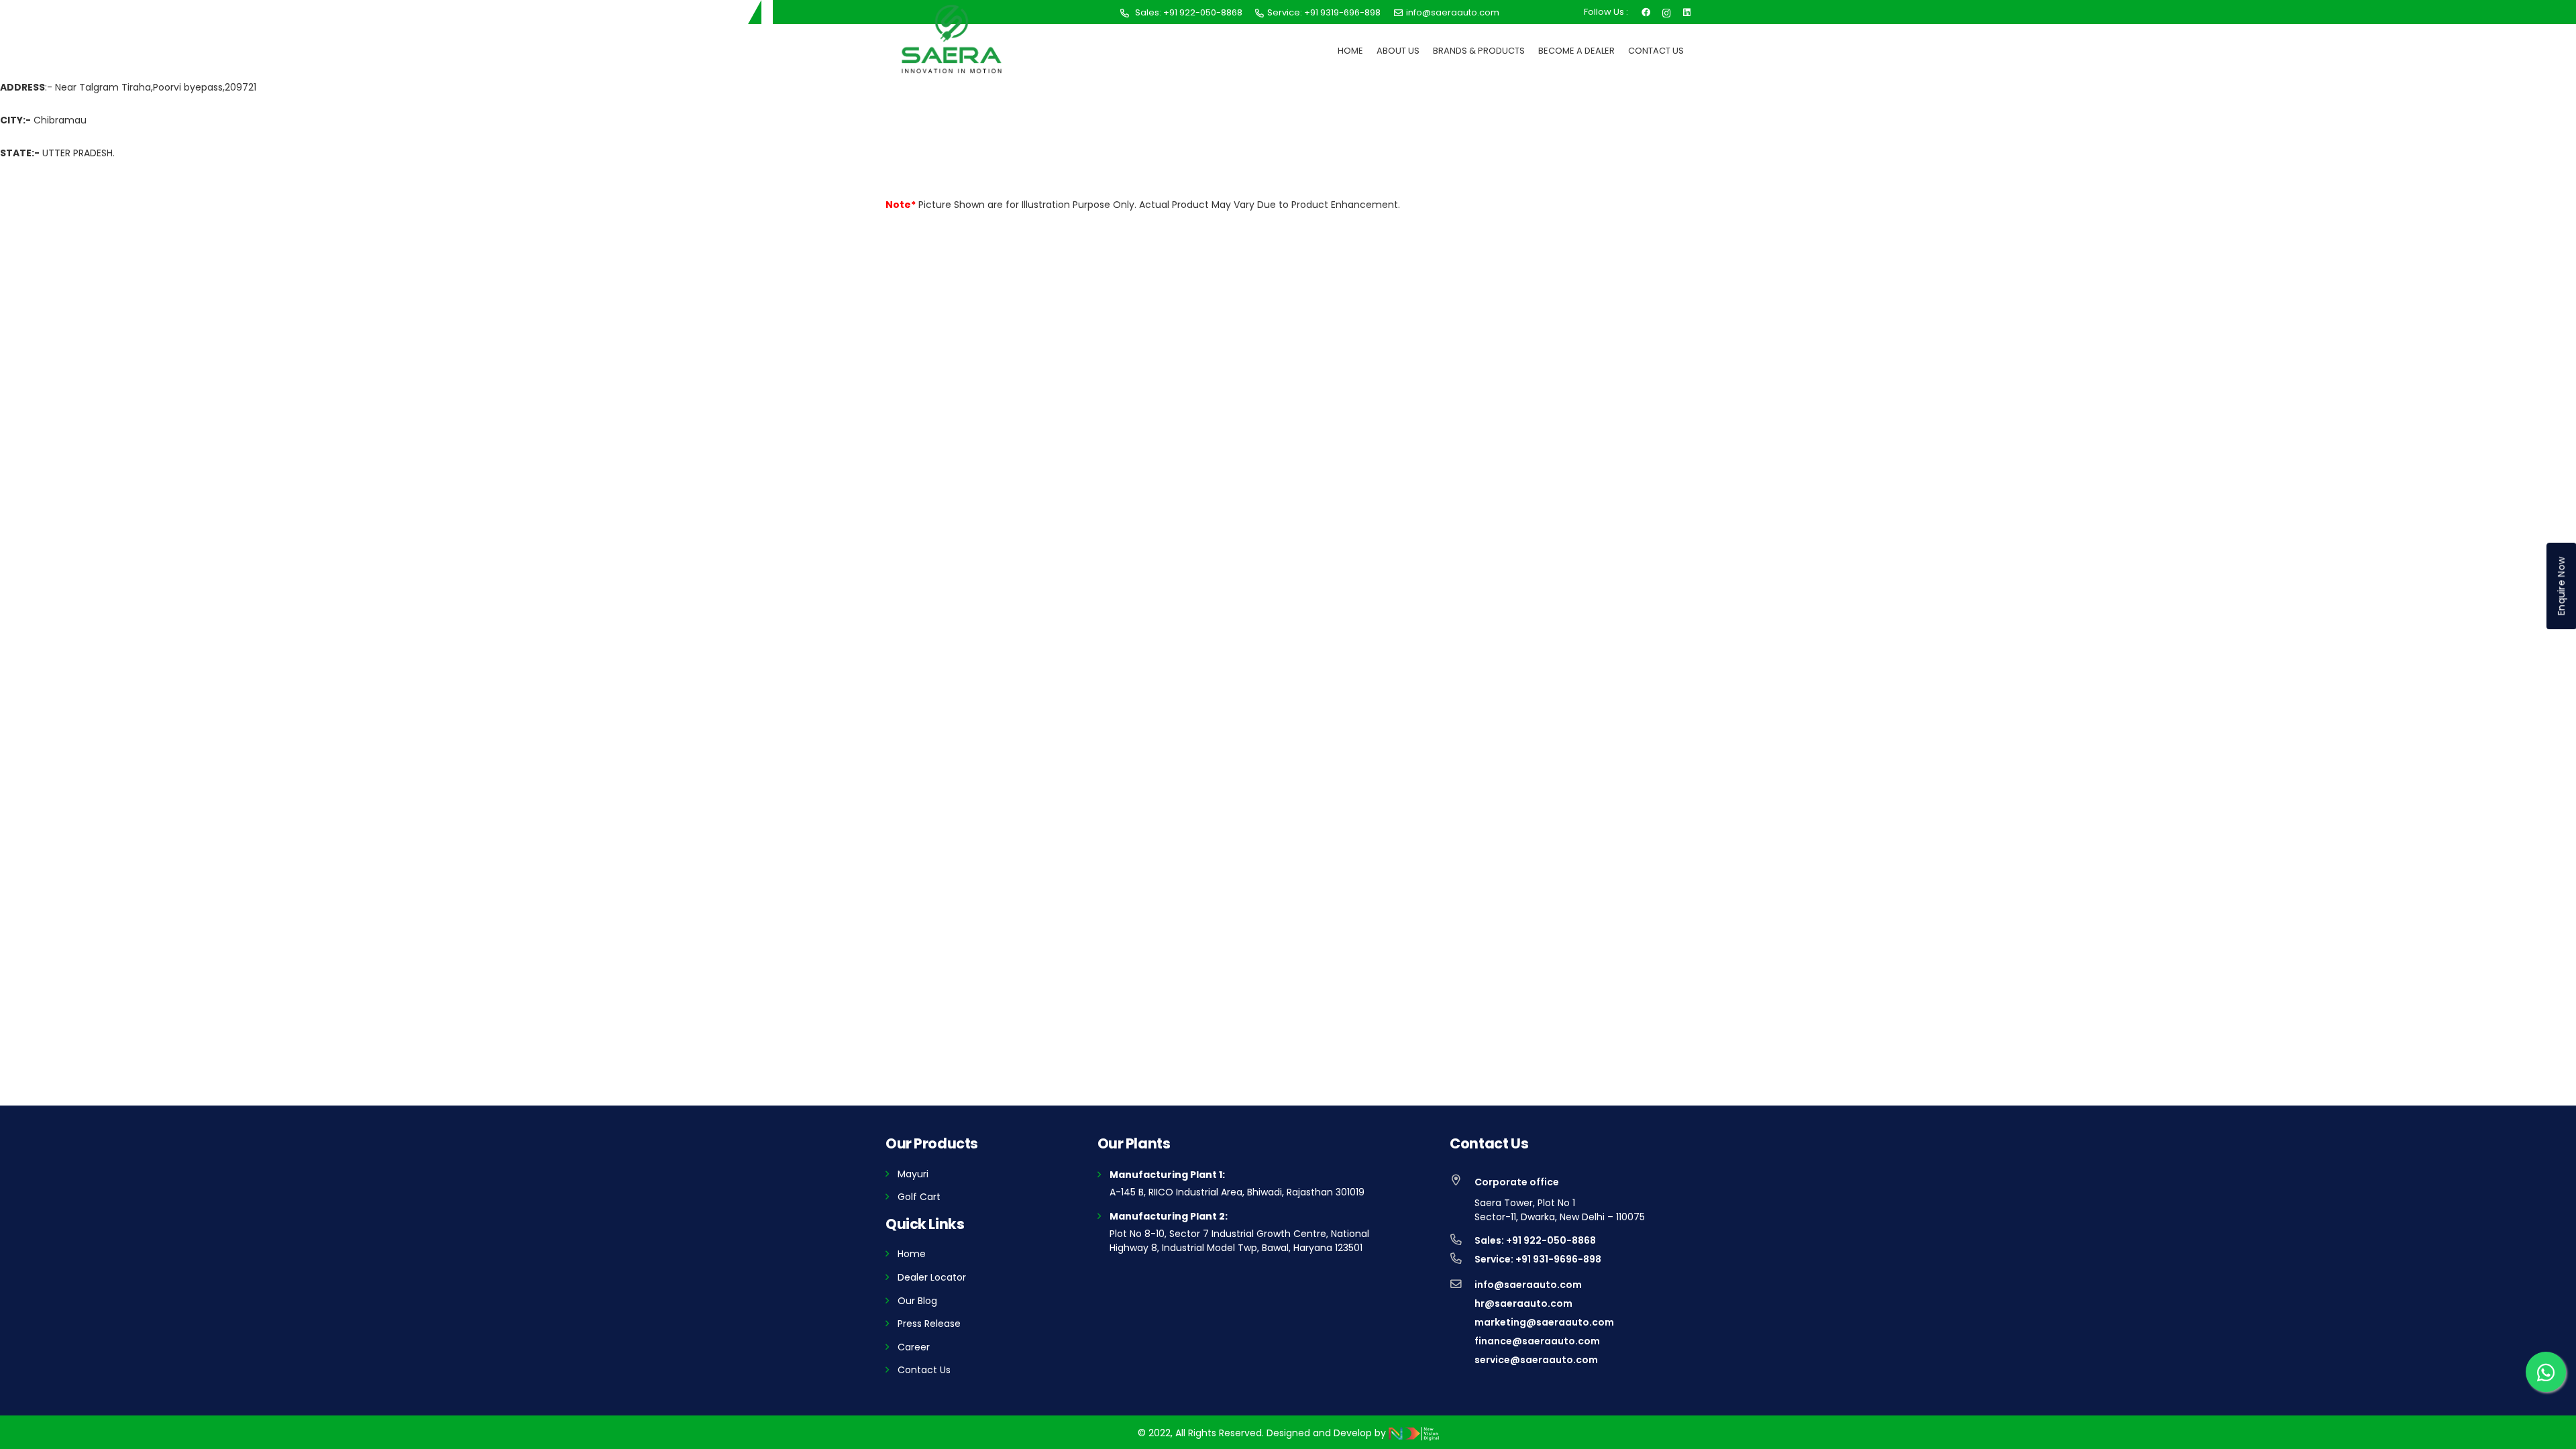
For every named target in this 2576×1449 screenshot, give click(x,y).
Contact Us (924, 1370)
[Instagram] (1667, 12)
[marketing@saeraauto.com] (1462, 1322)
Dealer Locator (932, 1277)
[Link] (952, 39)
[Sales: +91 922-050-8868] (1462, 1240)
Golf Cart (919, 1197)
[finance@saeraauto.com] (1462, 1341)
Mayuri (913, 1174)
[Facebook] (1646, 11)
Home (912, 1254)
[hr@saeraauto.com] (1462, 1303)
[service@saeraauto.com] (1462, 1360)
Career (914, 1347)
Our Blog (917, 1301)
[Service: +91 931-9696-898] (1462, 1259)
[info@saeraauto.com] (1462, 1285)
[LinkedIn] (1687, 11)
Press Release (929, 1324)
